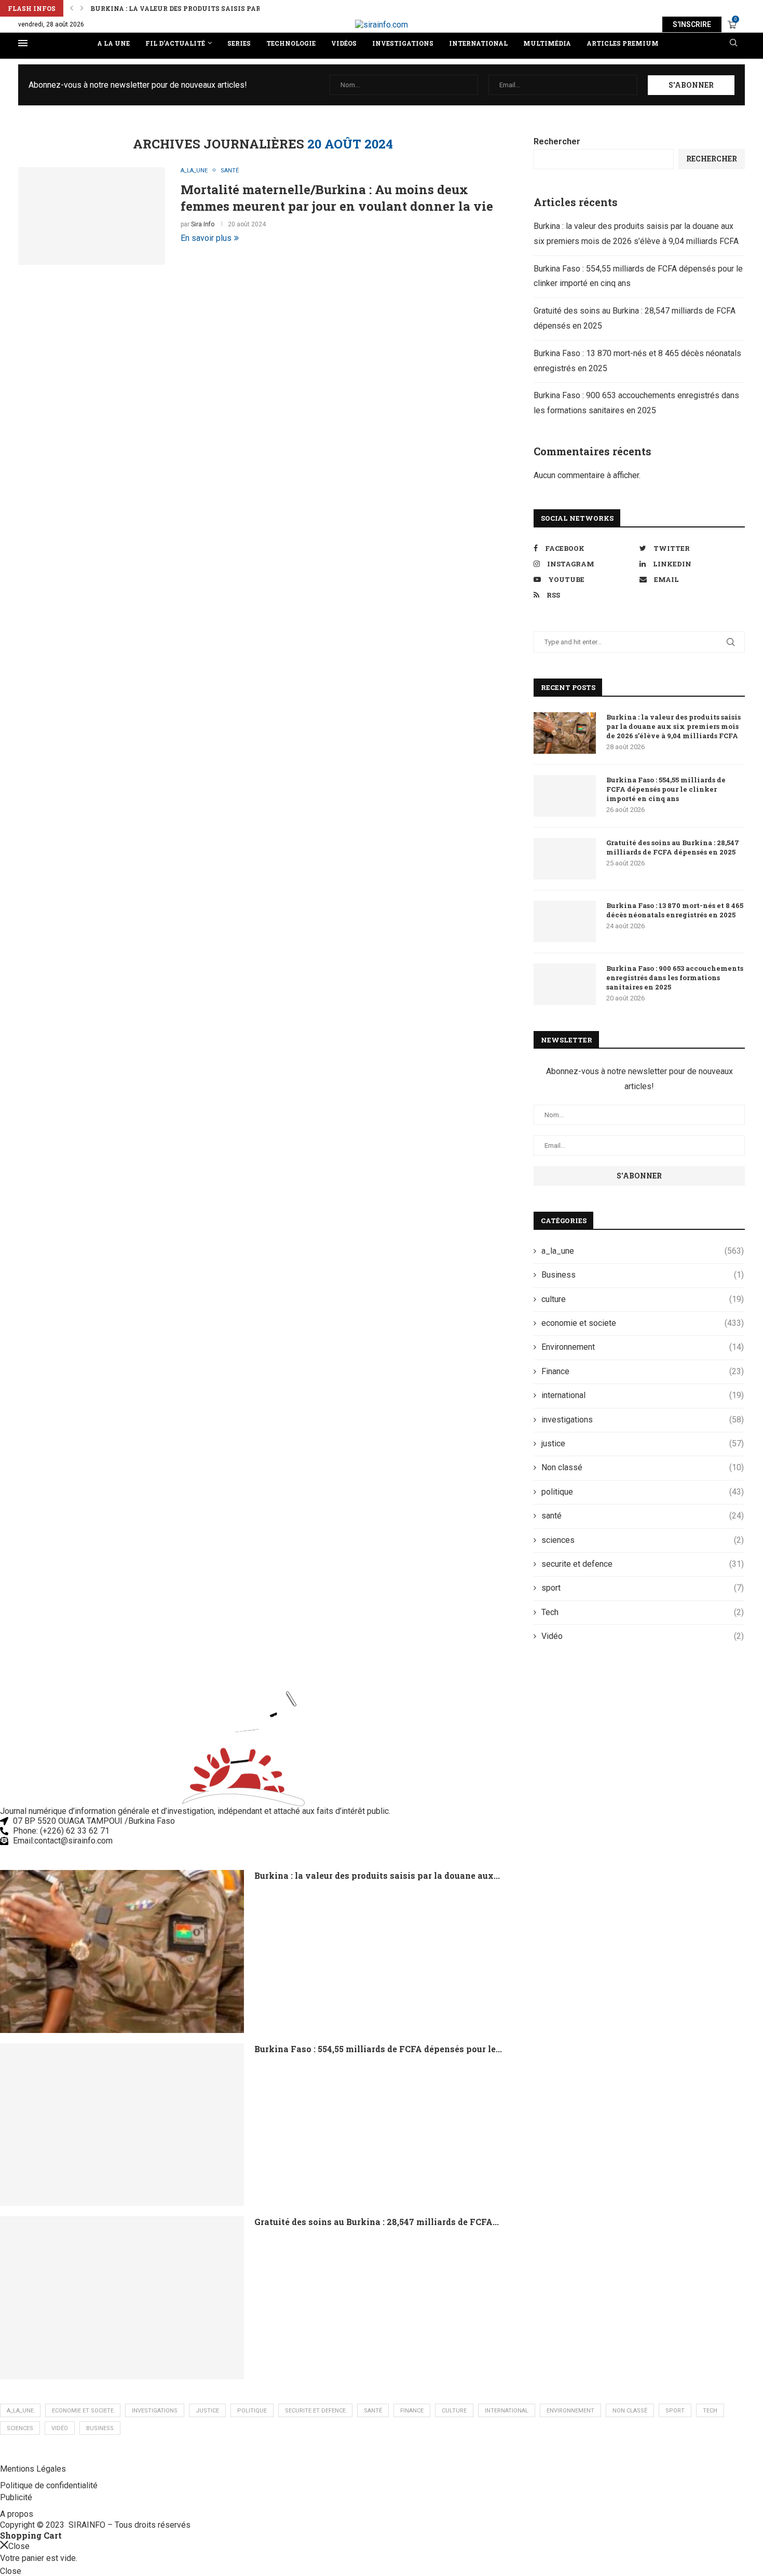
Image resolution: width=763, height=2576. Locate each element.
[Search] (733, 43)
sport (643, 1588)
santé (643, 1516)
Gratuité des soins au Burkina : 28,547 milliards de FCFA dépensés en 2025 (673, 847)
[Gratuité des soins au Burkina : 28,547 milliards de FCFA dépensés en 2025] (565, 859)
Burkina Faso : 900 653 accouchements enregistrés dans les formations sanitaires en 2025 (675, 978)
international (643, 1395)
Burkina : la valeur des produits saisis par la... (183, 8)
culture (643, 1299)
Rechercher (557, 141)
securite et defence (643, 1564)
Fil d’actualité (175, 43)
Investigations (403, 43)
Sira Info (203, 224)
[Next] (82, 8)
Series (239, 43)
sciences (643, 1540)
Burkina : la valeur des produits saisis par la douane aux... (377, 1875)
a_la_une (643, 1251)
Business (643, 1275)
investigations (643, 1420)
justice (643, 1443)
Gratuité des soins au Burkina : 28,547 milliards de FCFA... (377, 2222)
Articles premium (623, 43)
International (478, 43)
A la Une (113, 43)
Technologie (291, 43)
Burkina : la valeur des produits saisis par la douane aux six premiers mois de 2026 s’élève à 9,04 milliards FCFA (673, 726)
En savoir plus (206, 238)
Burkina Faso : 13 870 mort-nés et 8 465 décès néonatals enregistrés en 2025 (675, 910)
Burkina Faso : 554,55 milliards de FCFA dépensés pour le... (378, 2049)
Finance (643, 1371)
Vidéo (643, 1636)
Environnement (643, 1347)
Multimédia (547, 43)
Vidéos (344, 43)
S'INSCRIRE (692, 24)
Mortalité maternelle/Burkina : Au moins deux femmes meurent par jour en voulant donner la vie (337, 198)
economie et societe (643, 1323)
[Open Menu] (23, 43)
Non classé (643, 1467)
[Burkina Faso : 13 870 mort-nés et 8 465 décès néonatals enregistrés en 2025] (565, 921)
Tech (643, 1612)
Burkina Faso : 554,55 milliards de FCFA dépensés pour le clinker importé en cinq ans (666, 789)
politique (643, 1492)
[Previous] (72, 8)
